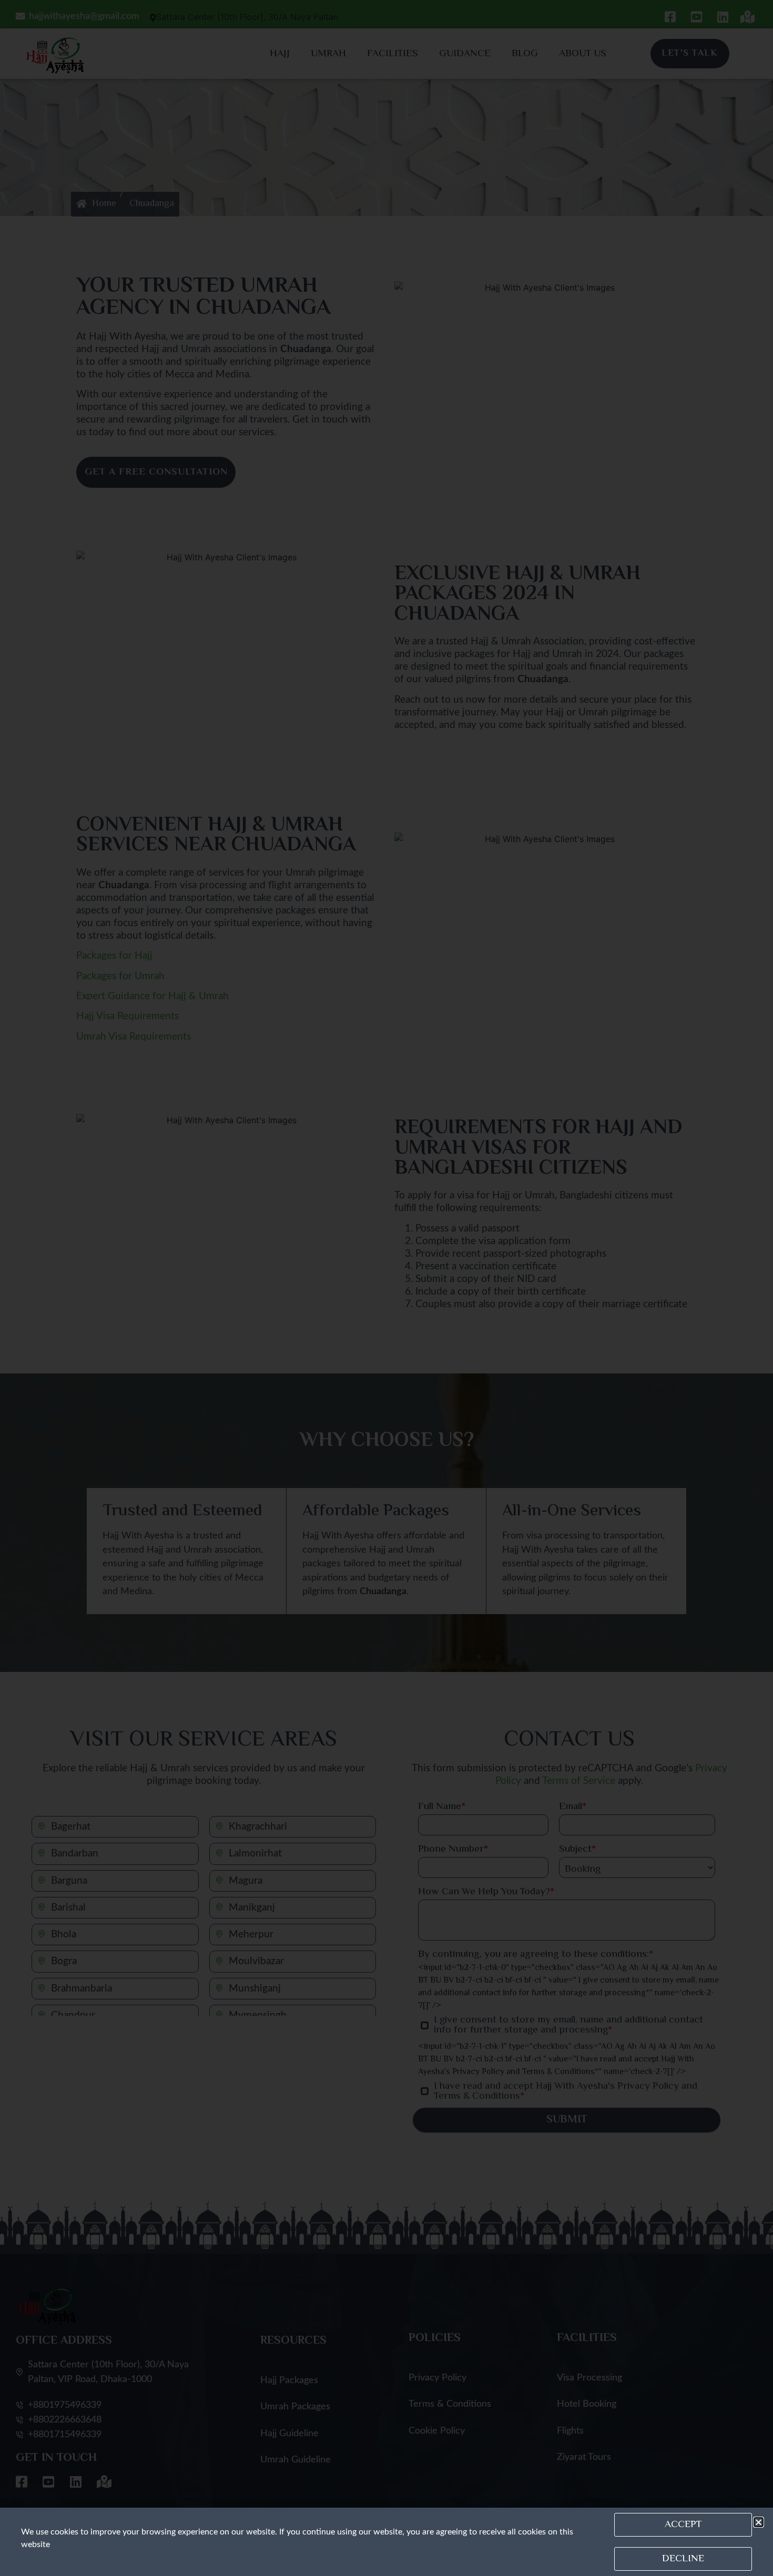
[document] (387, 1288)
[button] (759, 2522)
